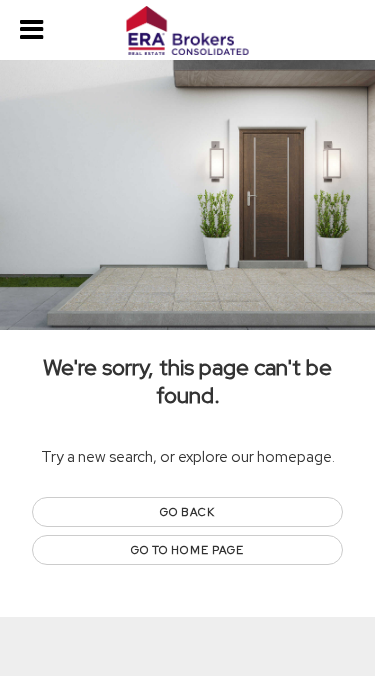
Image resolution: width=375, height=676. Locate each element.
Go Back (187, 512)
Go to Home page (188, 550)
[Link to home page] (187, 31)
